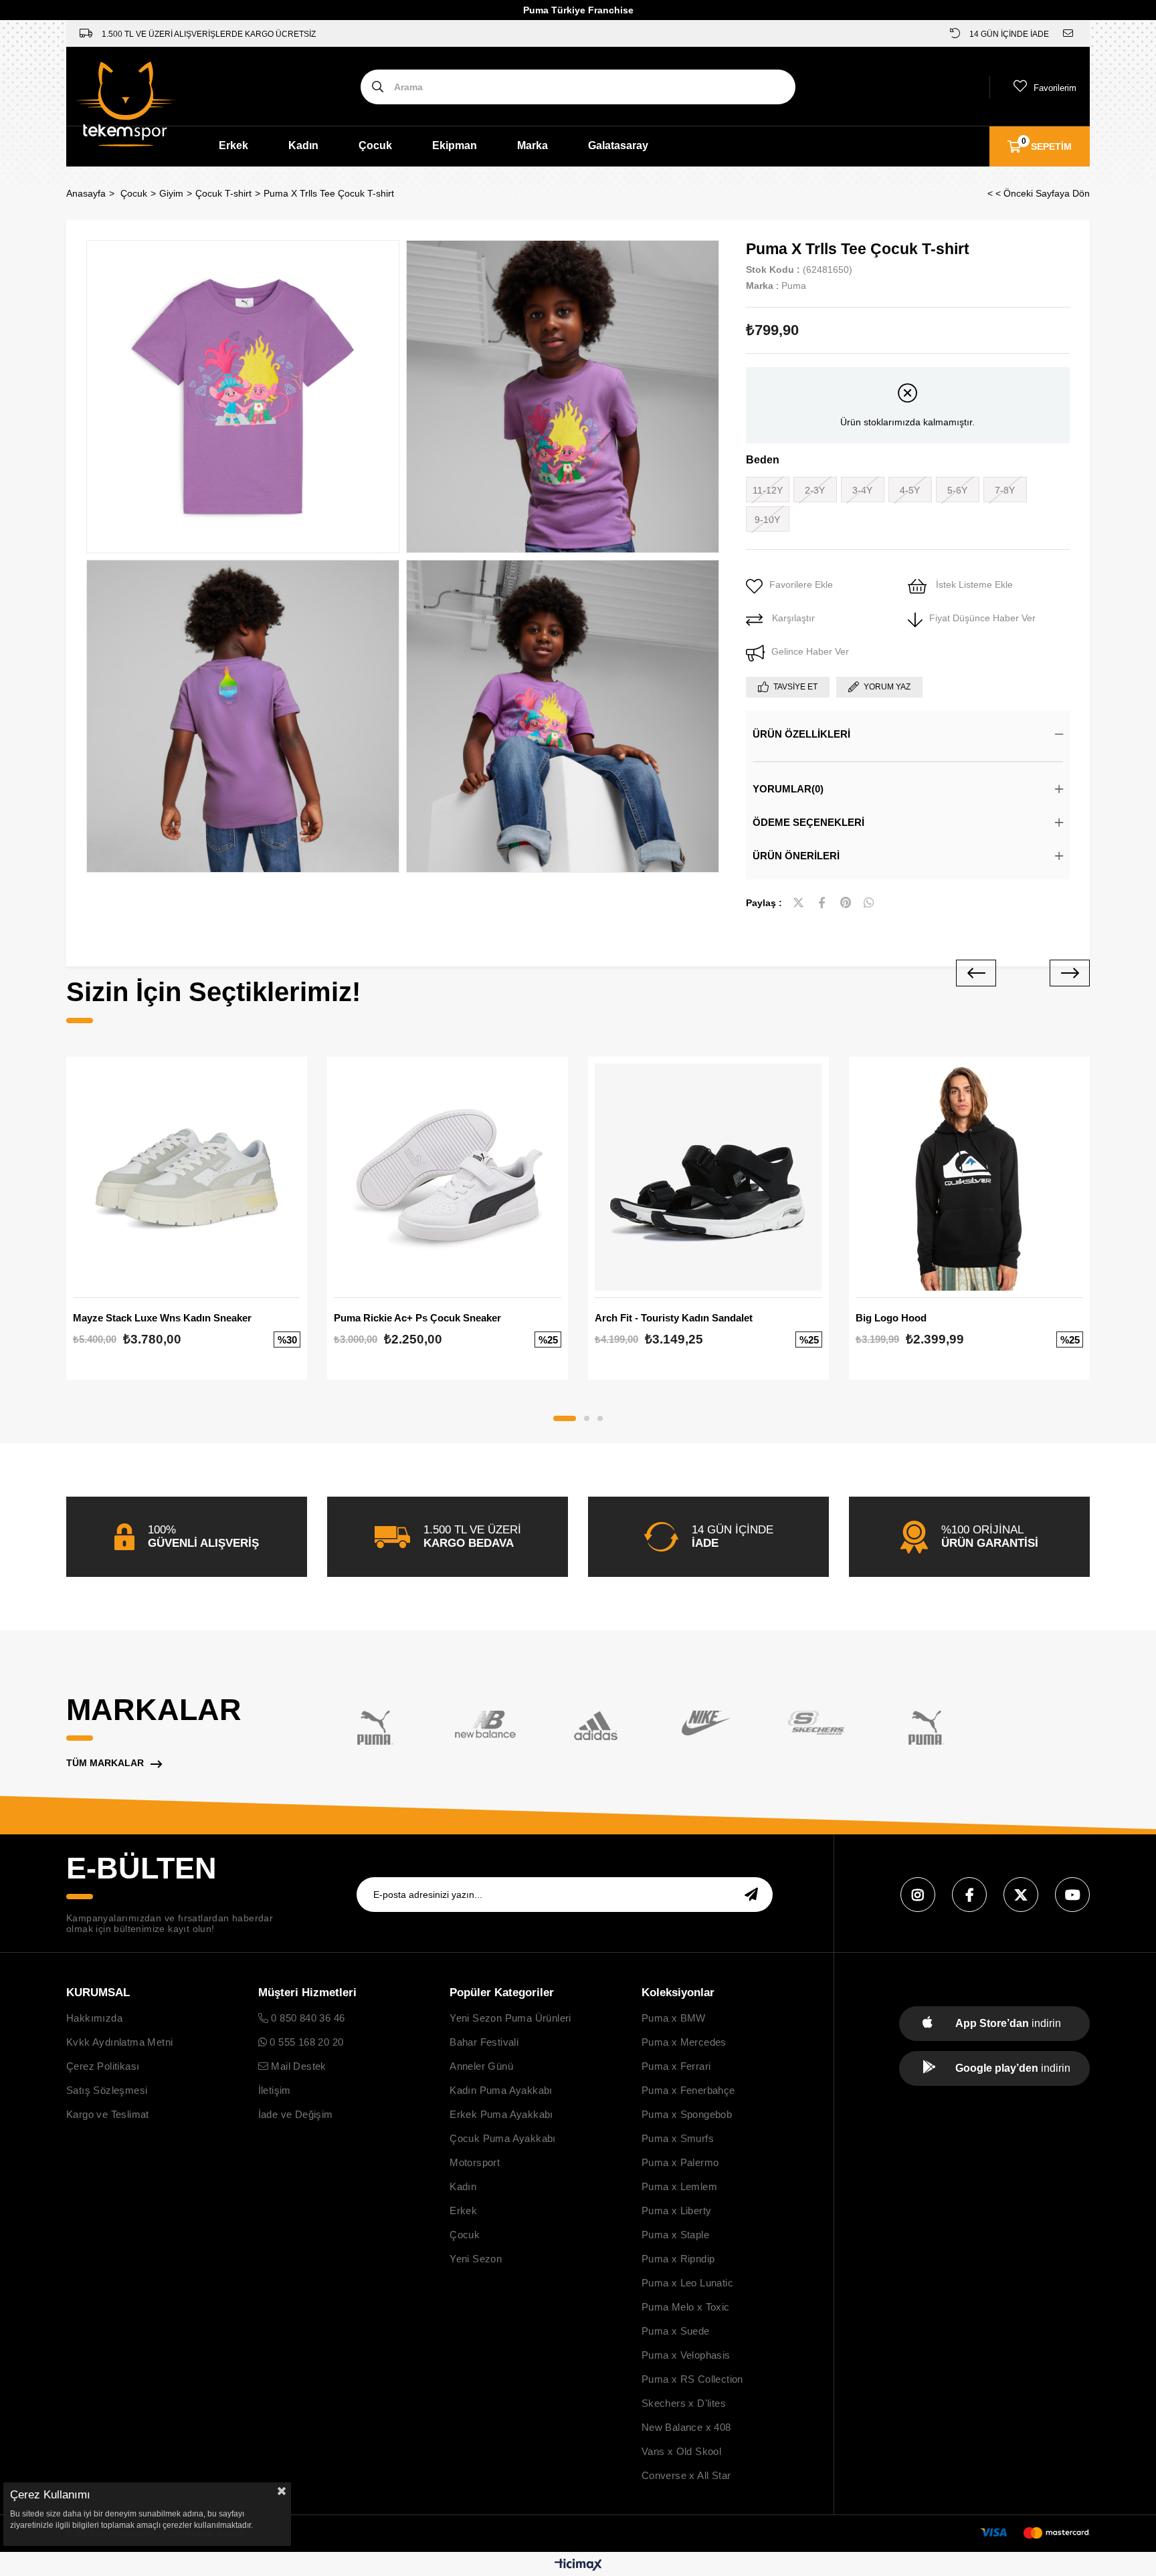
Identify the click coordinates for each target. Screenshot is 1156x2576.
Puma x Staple (675, 2235)
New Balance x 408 (686, 2427)
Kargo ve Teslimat (108, 2114)
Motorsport (475, 2162)
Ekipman (455, 145)
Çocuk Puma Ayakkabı (503, 2138)
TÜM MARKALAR (105, 1763)
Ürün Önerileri (796, 856)
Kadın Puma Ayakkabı (501, 2090)
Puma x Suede (676, 2331)
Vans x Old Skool (681, 2451)
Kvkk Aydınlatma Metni (119, 2042)
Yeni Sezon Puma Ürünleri (510, 2018)
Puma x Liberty (677, 2211)
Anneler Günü (481, 2066)
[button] (565, 1418)
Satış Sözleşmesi (107, 2090)
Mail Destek (297, 2066)
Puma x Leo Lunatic (687, 2283)
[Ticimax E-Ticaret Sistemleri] (578, 2566)
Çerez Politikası (103, 2066)
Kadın (303, 145)
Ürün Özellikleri (801, 734)
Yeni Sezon (476, 2259)
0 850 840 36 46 (306, 2018)
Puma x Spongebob (687, 2114)
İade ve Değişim (296, 2114)
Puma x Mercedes (684, 2042)
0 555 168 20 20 (305, 2042)
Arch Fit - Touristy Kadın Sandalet (674, 1318)
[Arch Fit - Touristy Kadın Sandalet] (708, 1177)
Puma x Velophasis (686, 2355)
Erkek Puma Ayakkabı (501, 2114)
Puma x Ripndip (678, 2259)
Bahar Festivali (484, 2042)
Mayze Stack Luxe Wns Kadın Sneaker (162, 1318)
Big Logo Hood (891, 1318)
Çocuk (375, 145)
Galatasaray (618, 145)
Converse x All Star (686, 2475)
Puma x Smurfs (678, 2138)
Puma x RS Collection (692, 2379)
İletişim (275, 2090)
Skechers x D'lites (684, 2403)
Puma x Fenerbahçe (688, 2090)
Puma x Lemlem (679, 2186)
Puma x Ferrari (676, 2066)
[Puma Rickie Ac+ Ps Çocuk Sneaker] (448, 1177)
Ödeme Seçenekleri (808, 822)
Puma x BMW (674, 2018)
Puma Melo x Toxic (686, 2307)
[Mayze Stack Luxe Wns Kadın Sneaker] (187, 1177)
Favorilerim (1055, 88)
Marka (533, 145)
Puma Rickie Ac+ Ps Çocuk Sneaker (417, 1318)
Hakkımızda (94, 2018)
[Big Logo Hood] (969, 1177)
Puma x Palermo (680, 2162)
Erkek (233, 145)
